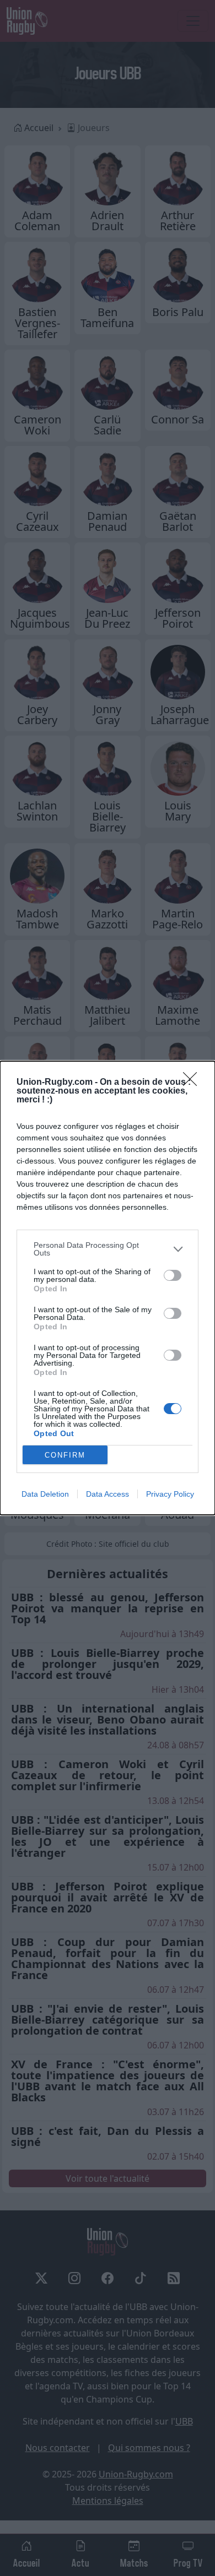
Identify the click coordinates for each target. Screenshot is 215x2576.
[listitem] (108, 1249)
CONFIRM (65, 1455)
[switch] (173, 1275)
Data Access (108, 1494)
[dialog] (108, 1288)
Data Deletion (45, 1494)
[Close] (193, 1083)
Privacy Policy (170, 1494)
